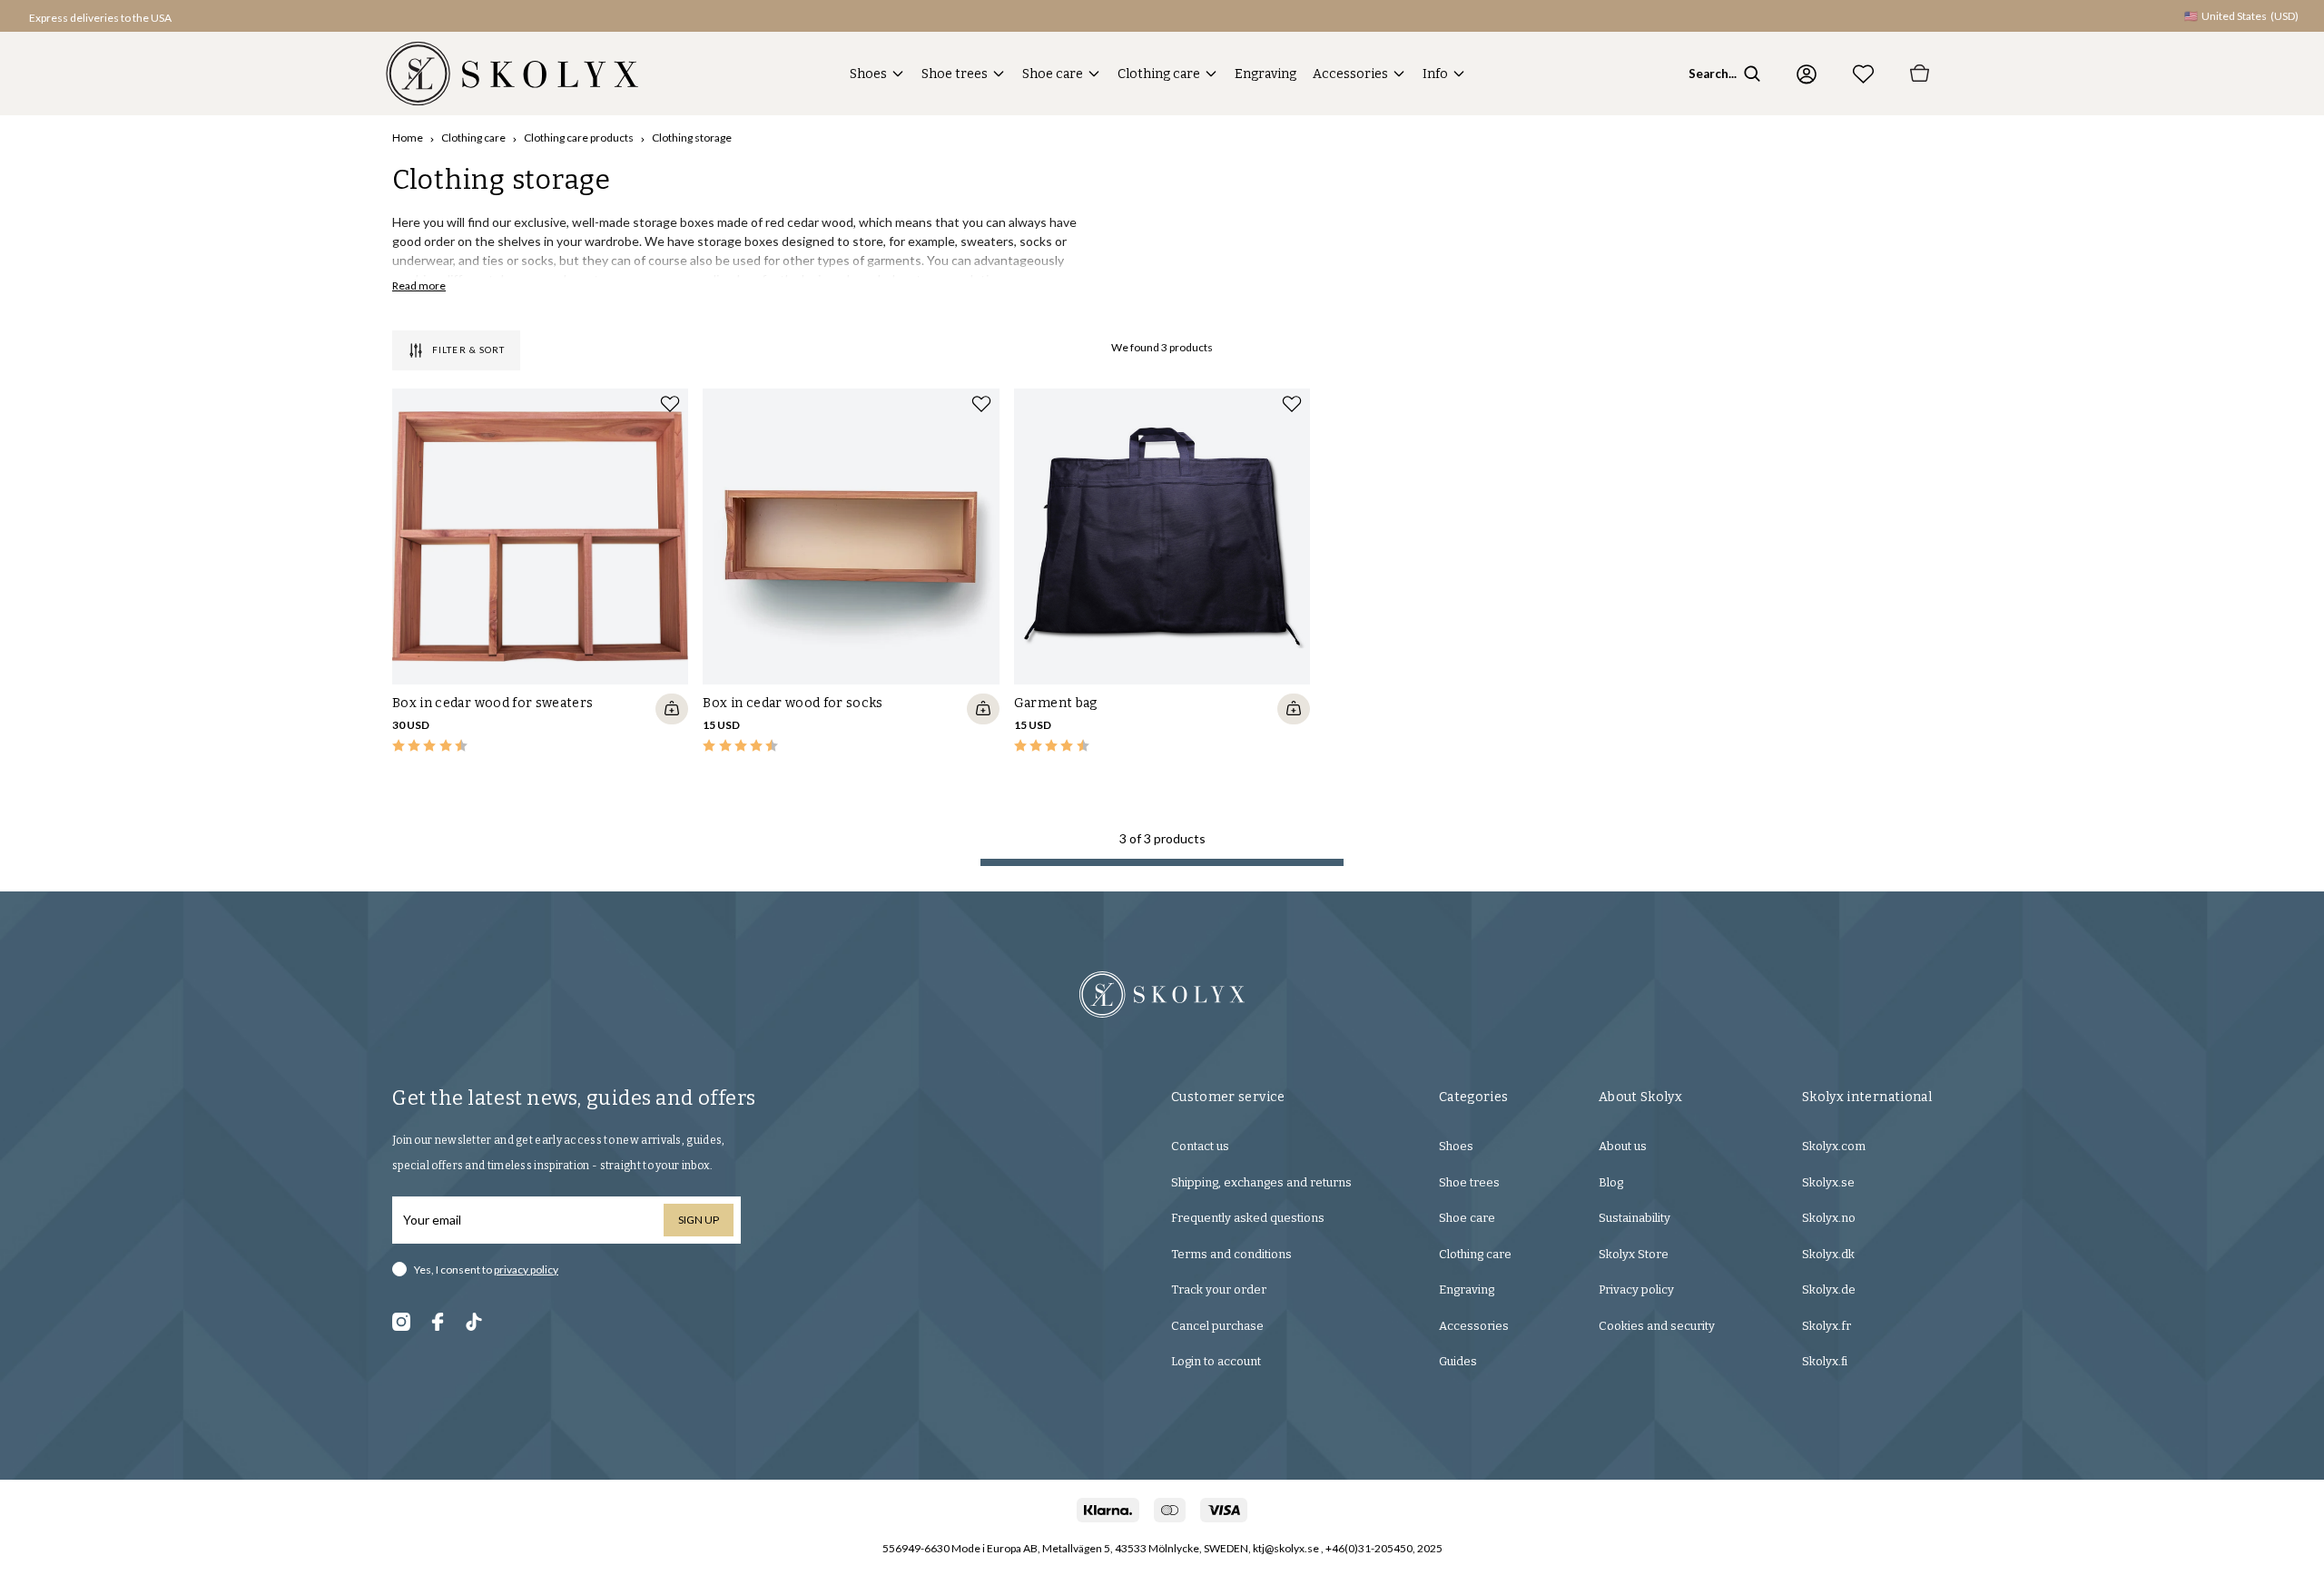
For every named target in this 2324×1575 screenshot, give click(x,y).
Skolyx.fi (1825, 1361)
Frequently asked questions (1248, 1218)
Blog (1611, 1182)
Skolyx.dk (1828, 1254)
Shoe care (1053, 74)
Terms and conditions (1231, 1254)
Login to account (1216, 1361)
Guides (1458, 1361)
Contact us (1200, 1146)
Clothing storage (692, 138)
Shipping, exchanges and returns (1261, 1182)
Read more (419, 285)
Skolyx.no (1829, 1218)
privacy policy (526, 1270)
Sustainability (1635, 1218)
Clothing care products (579, 138)
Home (408, 138)
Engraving (1265, 74)
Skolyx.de (1829, 1290)
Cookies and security (1657, 1326)
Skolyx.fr (1827, 1326)
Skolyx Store (1634, 1254)
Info (1435, 74)
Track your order (1219, 1290)
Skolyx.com (1834, 1146)
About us (1623, 1146)
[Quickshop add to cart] (672, 709)
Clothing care (1159, 74)
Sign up (699, 1220)
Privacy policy (1636, 1290)
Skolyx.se (1828, 1182)
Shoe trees (955, 74)
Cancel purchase (1217, 1326)
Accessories (1350, 74)
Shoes (868, 74)
